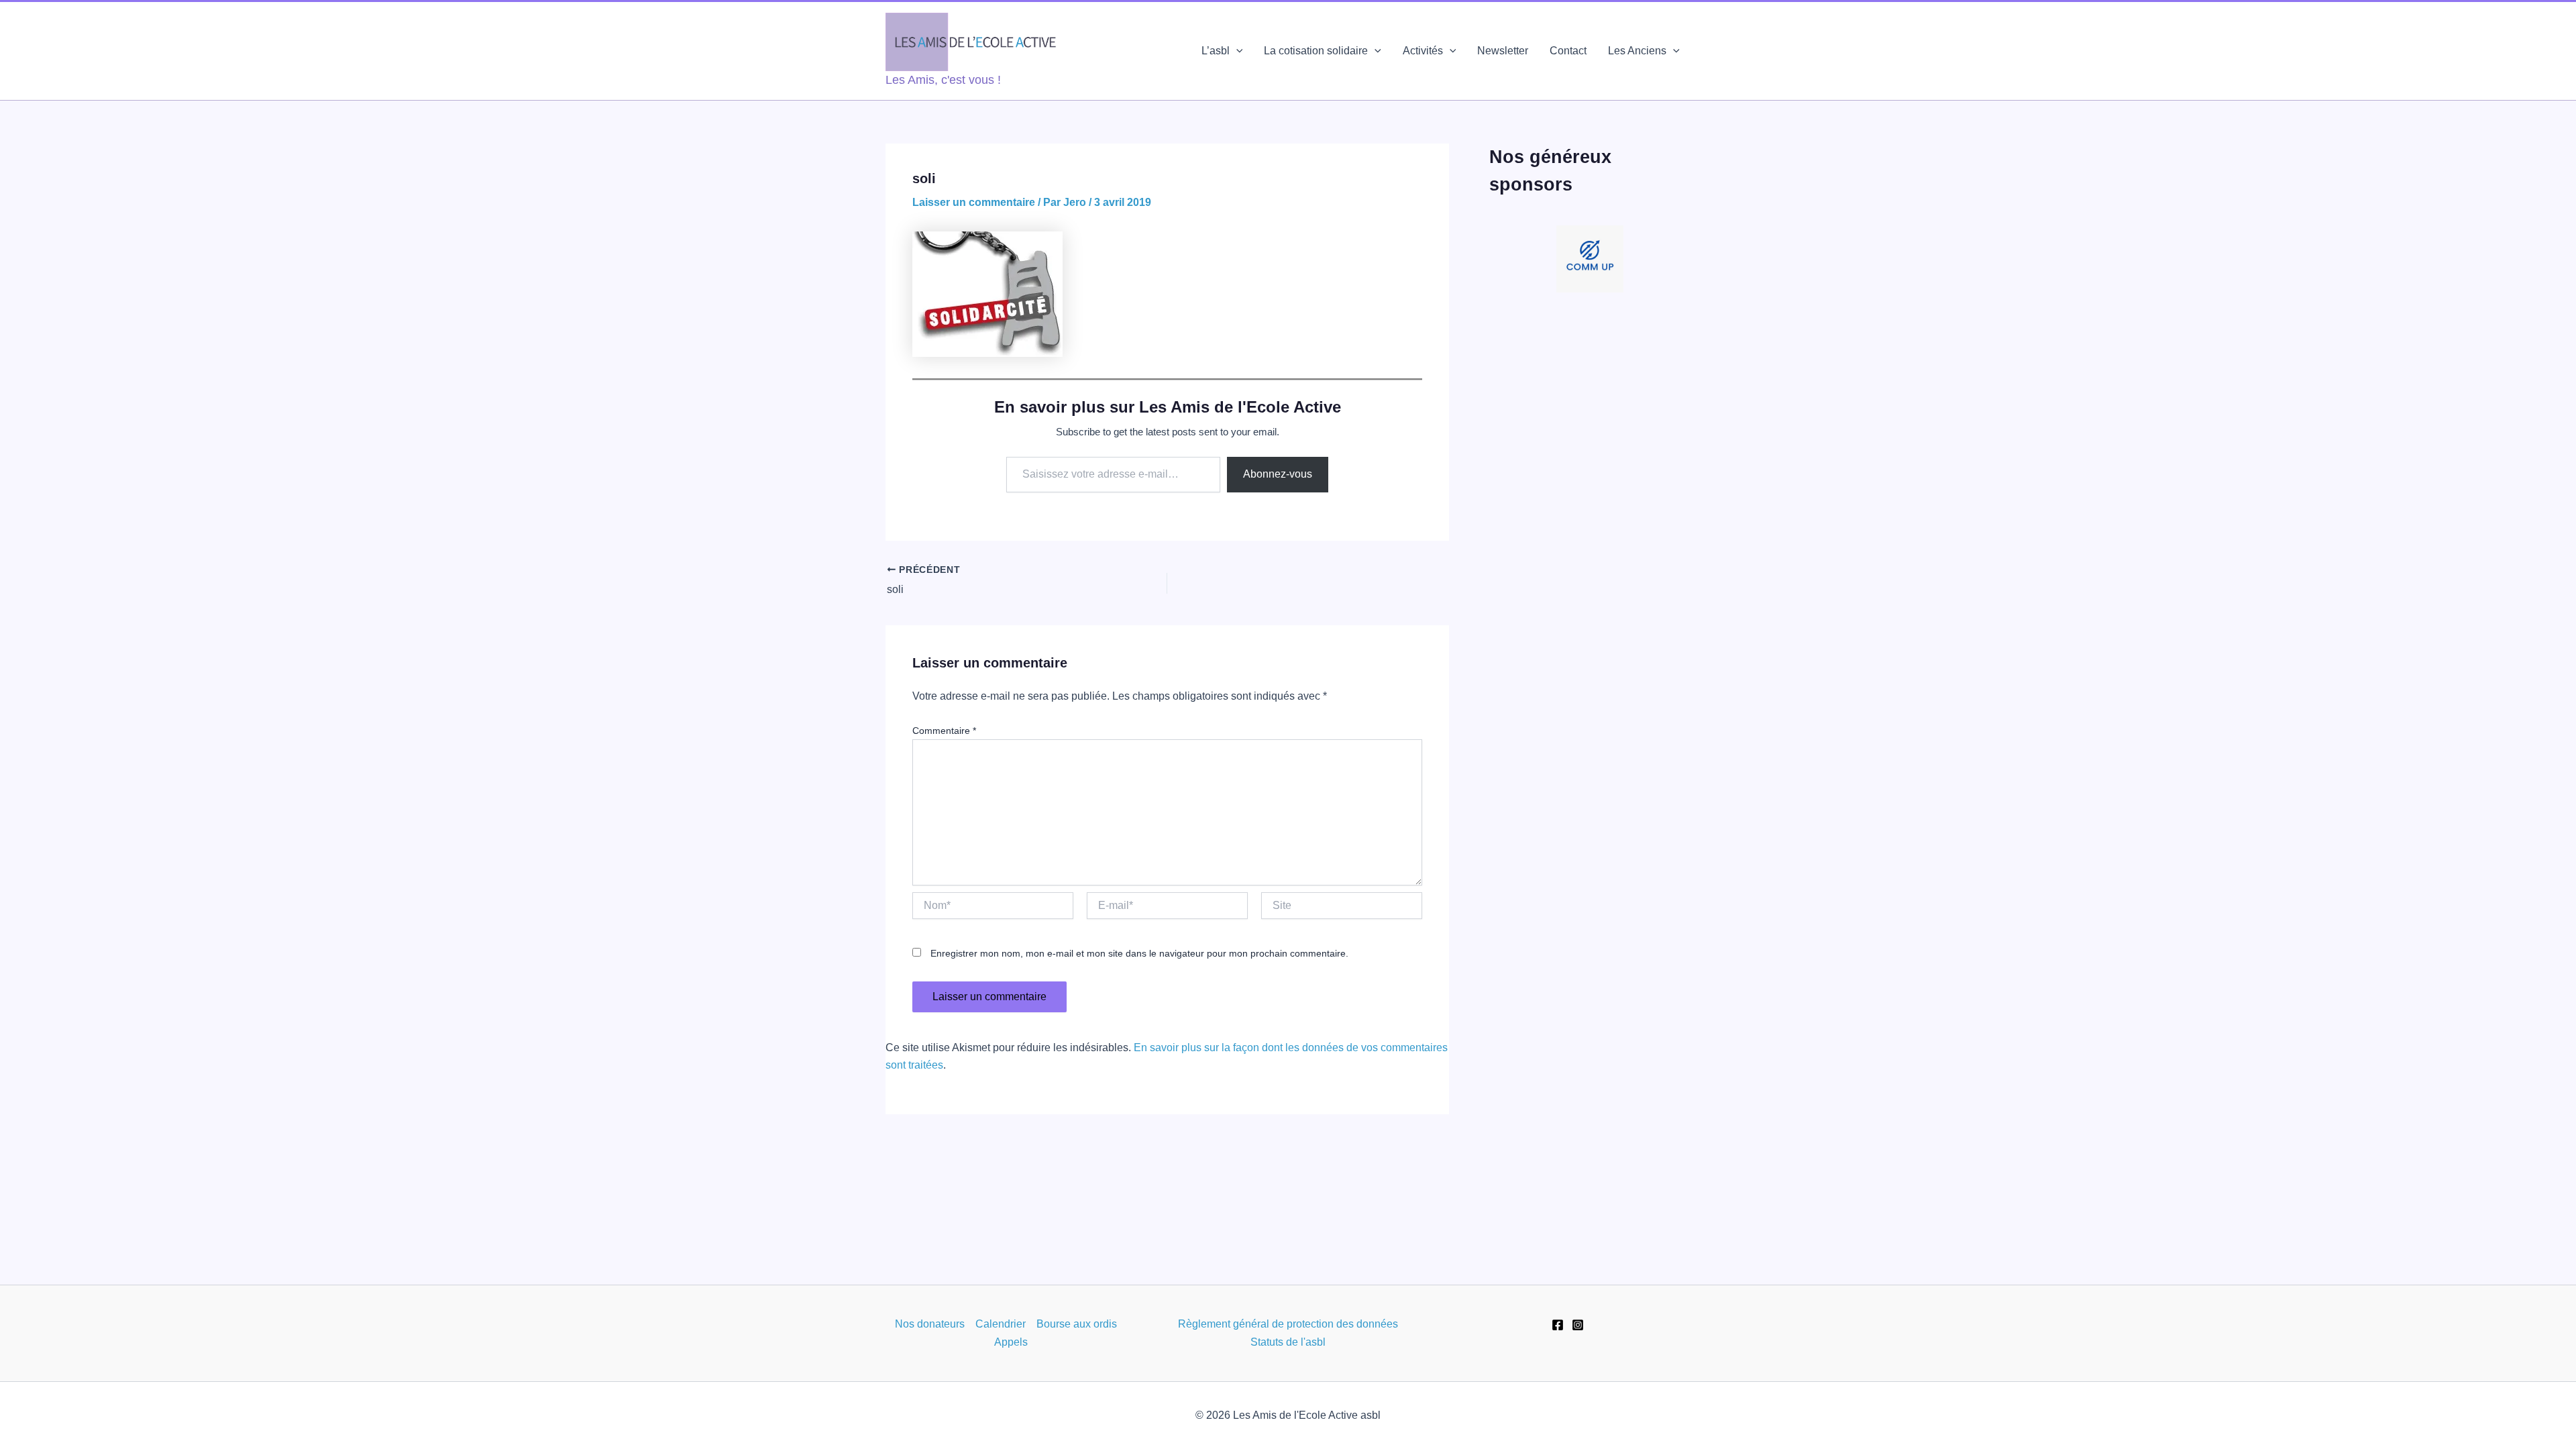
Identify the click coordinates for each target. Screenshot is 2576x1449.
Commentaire (944, 731)
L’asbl (1216, 51)
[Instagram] (1578, 1325)
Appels (1011, 1342)
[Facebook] (1558, 1325)
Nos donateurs (930, 1324)
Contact (1568, 51)
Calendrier (1001, 1324)
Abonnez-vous (1278, 474)
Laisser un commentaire (974, 202)
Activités (1423, 51)
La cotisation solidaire (1316, 51)
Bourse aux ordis (1077, 1324)
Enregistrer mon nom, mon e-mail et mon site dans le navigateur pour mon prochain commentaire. (1139, 953)
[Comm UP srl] (1590, 259)
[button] (1236, 51)
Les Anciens (1637, 51)
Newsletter (1503, 51)
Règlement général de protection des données (1288, 1324)
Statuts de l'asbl (1288, 1342)
